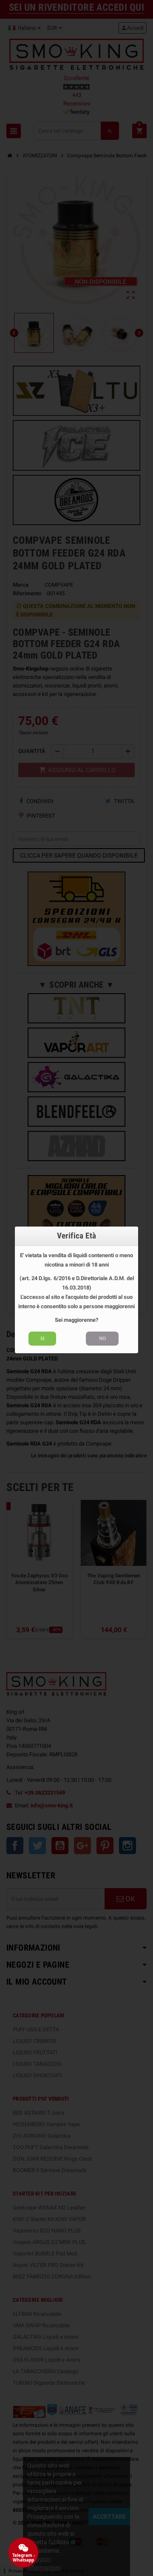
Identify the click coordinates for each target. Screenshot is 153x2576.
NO (102, 1338)
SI (42, 1338)
